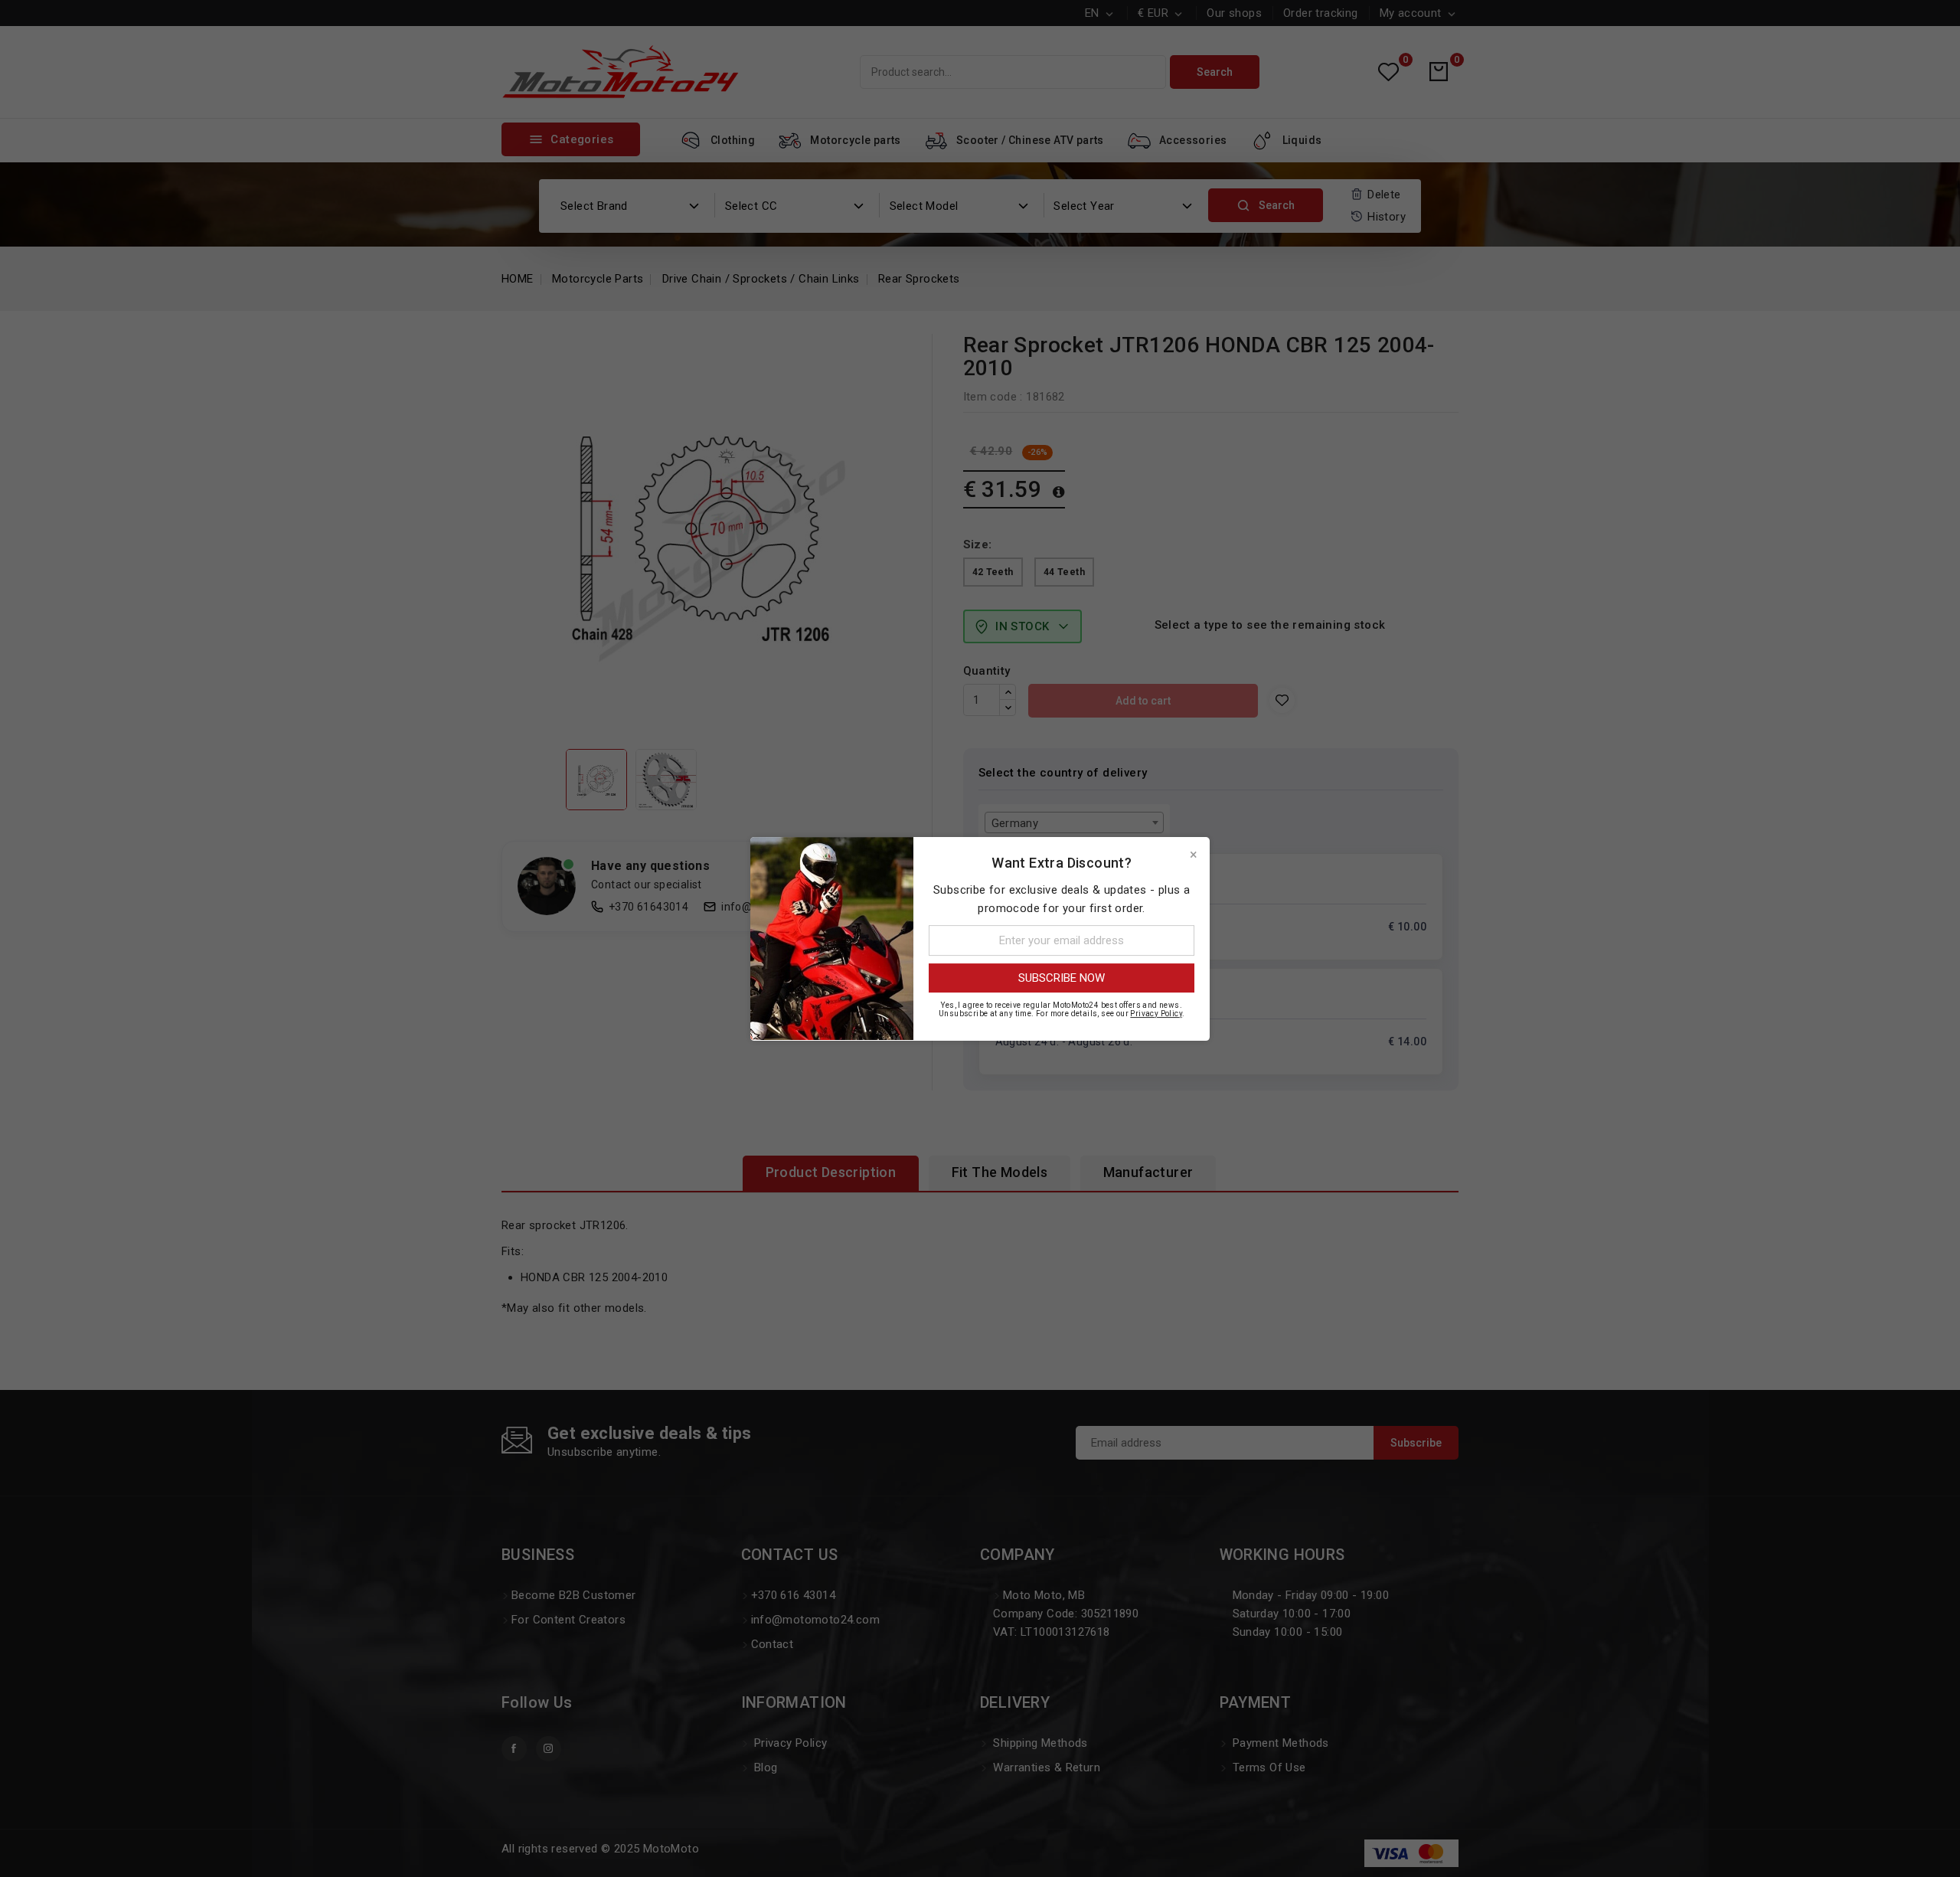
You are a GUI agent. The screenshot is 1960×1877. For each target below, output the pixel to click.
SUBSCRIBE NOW (1062, 977)
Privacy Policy (1156, 1013)
